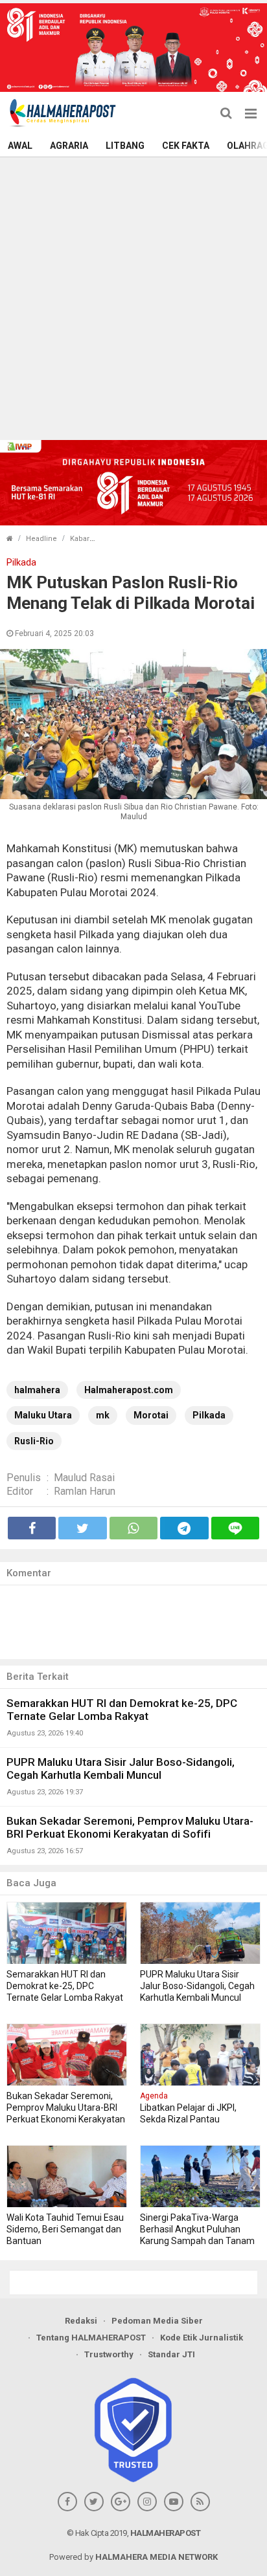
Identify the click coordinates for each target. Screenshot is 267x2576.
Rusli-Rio (34, 1441)
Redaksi (81, 2321)
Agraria (69, 146)
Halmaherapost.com (129, 1390)
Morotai (151, 1415)
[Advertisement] (133, 297)
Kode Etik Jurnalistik (202, 2338)
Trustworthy (109, 2354)
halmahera (37, 1390)
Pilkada (209, 1415)
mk (103, 1415)
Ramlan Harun (85, 1491)
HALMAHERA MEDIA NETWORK (157, 2557)
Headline (41, 539)
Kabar (80, 539)
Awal (20, 146)
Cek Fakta (186, 146)
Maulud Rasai (84, 1478)
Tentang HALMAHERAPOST (91, 2338)
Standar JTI (171, 2354)
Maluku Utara (43, 1415)
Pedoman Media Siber (157, 2321)
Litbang (125, 146)
